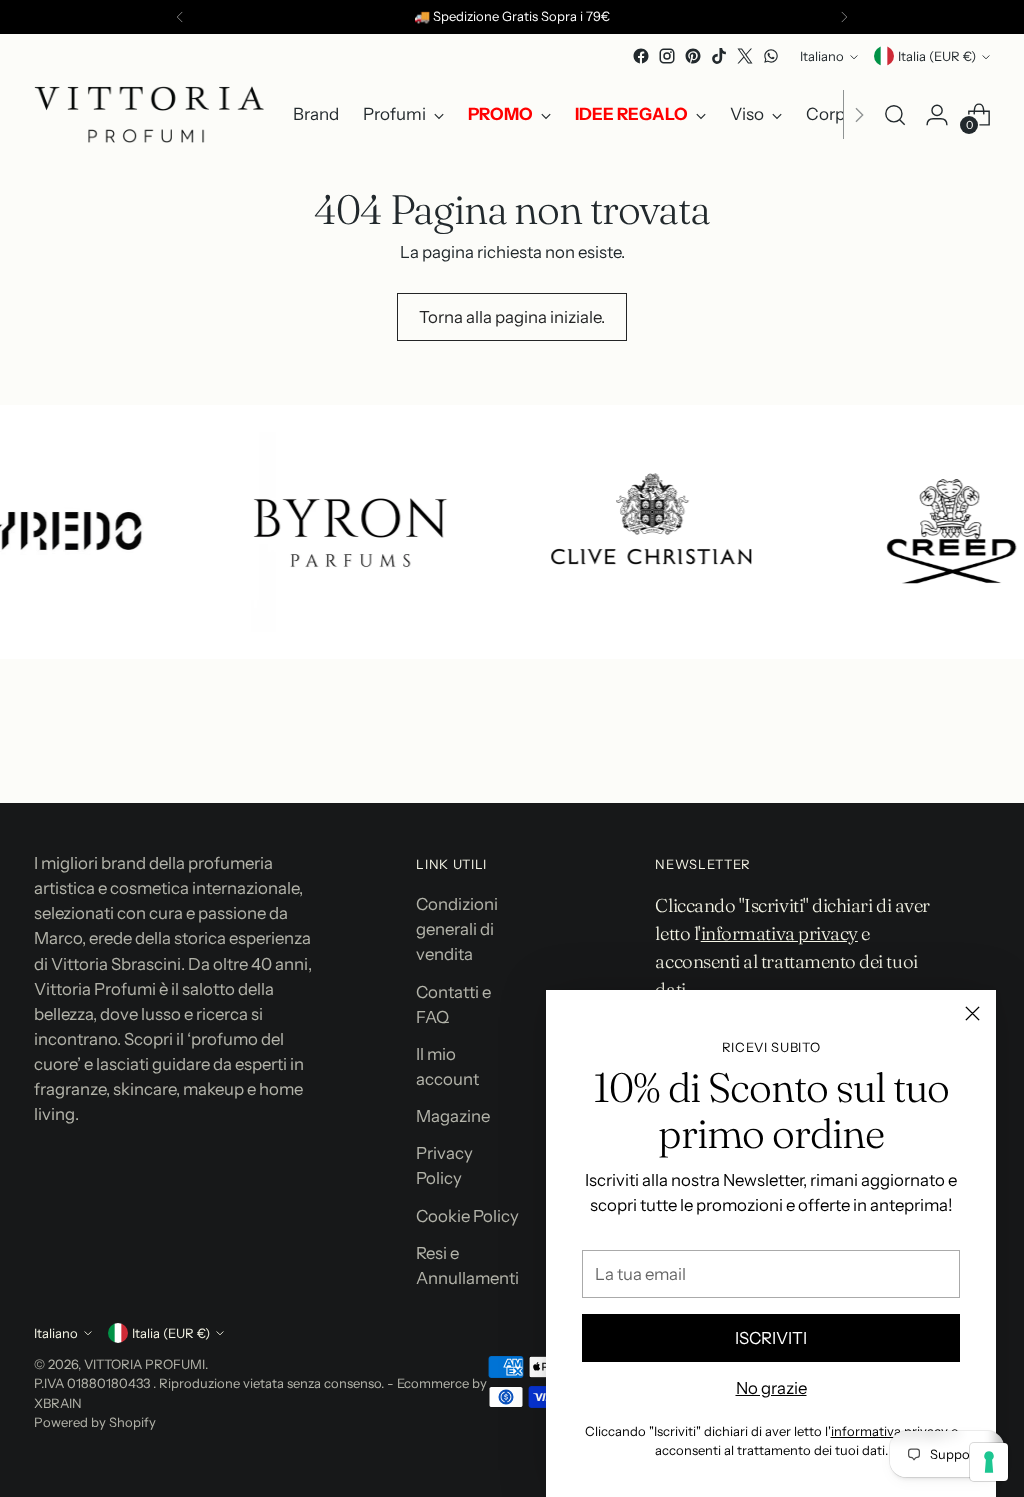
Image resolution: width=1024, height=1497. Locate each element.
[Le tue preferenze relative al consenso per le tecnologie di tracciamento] (989, 1462)
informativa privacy (889, 1431)
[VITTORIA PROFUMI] (149, 114)
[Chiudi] (972, 1013)
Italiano (822, 56)
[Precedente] (180, 17)
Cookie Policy (467, 1216)
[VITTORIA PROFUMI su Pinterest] (693, 56)
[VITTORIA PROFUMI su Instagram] (667, 56)
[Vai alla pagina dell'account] (937, 115)
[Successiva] (844, 17)
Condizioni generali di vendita (457, 929)
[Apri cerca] (895, 115)
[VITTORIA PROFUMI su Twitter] (745, 56)
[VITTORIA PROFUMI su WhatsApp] (771, 56)
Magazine (453, 1116)
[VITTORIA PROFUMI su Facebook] (641, 56)
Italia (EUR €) (937, 56)
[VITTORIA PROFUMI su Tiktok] (719, 56)
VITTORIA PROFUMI (144, 1364)
